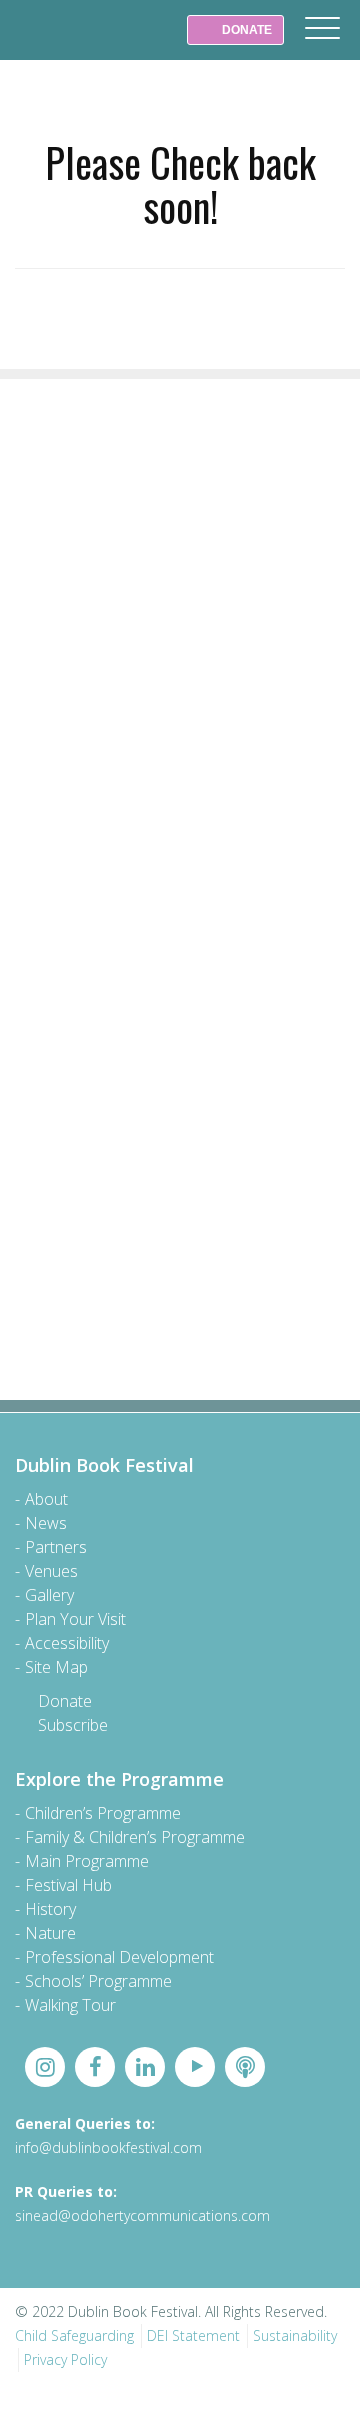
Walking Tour (70, 2005)
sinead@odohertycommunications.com (142, 2215)
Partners (56, 1547)
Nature (50, 1933)
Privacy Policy (65, 2359)
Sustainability (295, 2335)
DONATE (245, 30)
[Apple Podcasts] (245, 2067)
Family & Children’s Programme (135, 1837)
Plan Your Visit (75, 1619)
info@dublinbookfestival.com (108, 2147)
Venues (51, 1571)
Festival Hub (68, 1885)
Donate (65, 1701)
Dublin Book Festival (60, 44)
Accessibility (67, 1643)
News (46, 1523)
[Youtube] (195, 2067)
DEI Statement (193, 2335)
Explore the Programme (119, 1779)
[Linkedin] (145, 2067)
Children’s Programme (103, 1813)
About (46, 1499)
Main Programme (87, 1861)
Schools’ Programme (98, 1981)
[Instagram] (45, 2067)
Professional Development (119, 1957)
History (50, 1909)
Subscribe (73, 1725)
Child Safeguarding (74, 2335)
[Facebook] (95, 2067)
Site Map (56, 1667)
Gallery (49, 1595)
